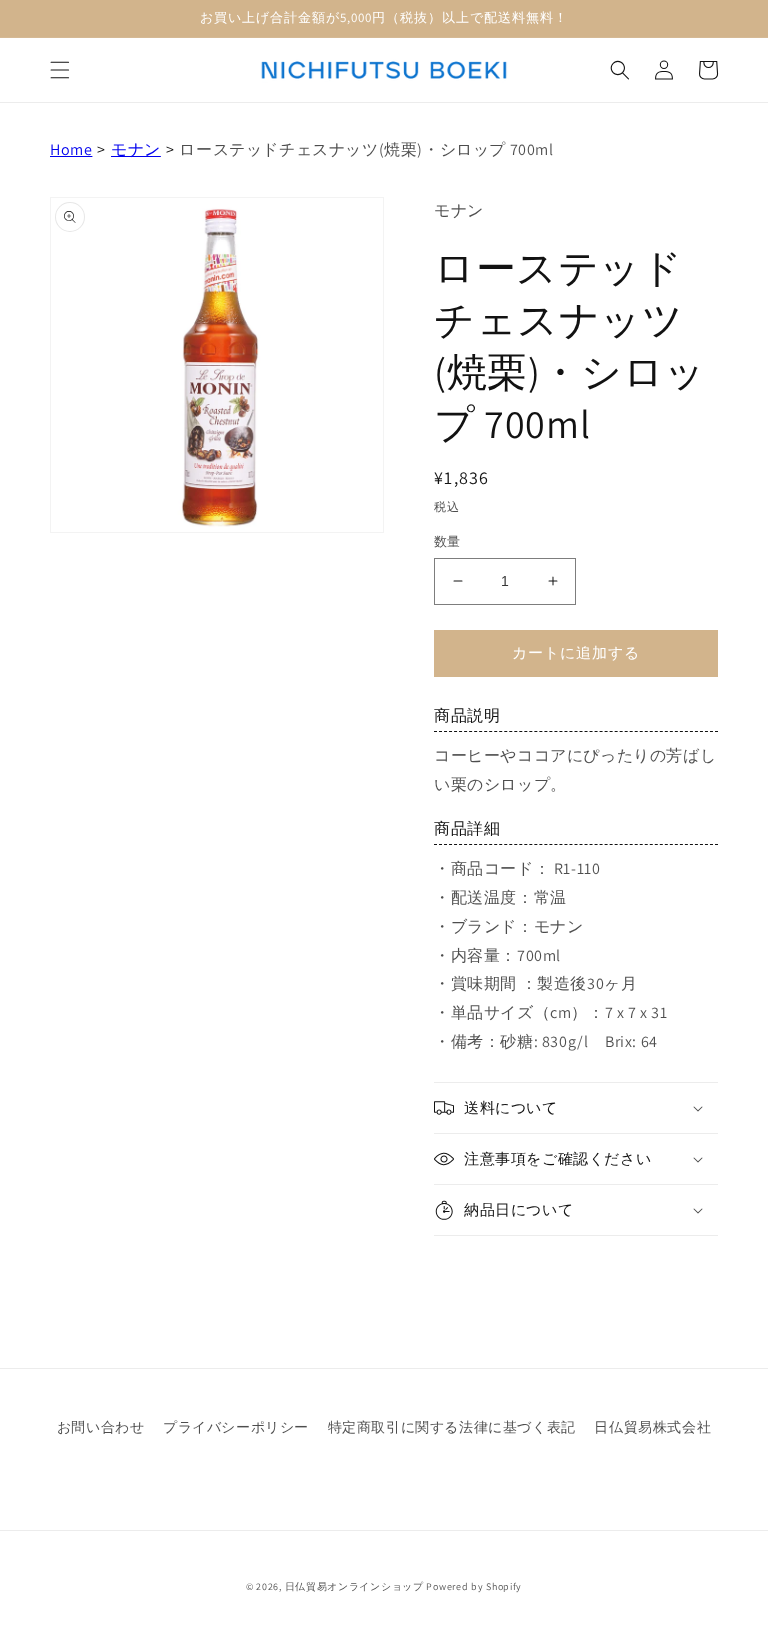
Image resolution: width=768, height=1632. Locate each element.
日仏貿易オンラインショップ (354, 1586)
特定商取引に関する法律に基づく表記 (452, 1427)
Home (71, 149)
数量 (447, 541)
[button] (60, 70)
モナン (136, 149)
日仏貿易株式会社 (652, 1427)
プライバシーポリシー (236, 1427)
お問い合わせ (101, 1427)
